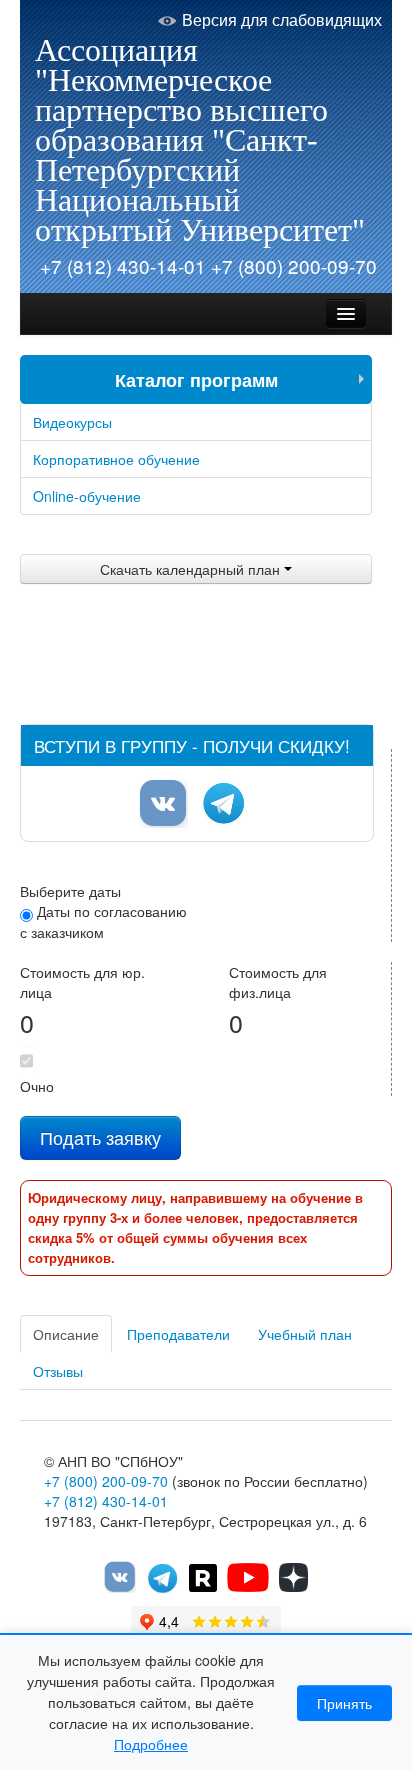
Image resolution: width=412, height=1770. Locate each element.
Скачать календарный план (192, 569)
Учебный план (305, 1334)
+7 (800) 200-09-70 (294, 265)
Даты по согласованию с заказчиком (103, 921)
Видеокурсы (72, 422)
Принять (344, 1703)
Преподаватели (178, 1334)
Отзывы (58, 1371)
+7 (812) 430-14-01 (123, 265)
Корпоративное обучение (116, 459)
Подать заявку (100, 1137)
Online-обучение (87, 496)
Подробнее (151, 1744)
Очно (37, 1086)
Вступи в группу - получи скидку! (192, 745)
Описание (66, 1334)
